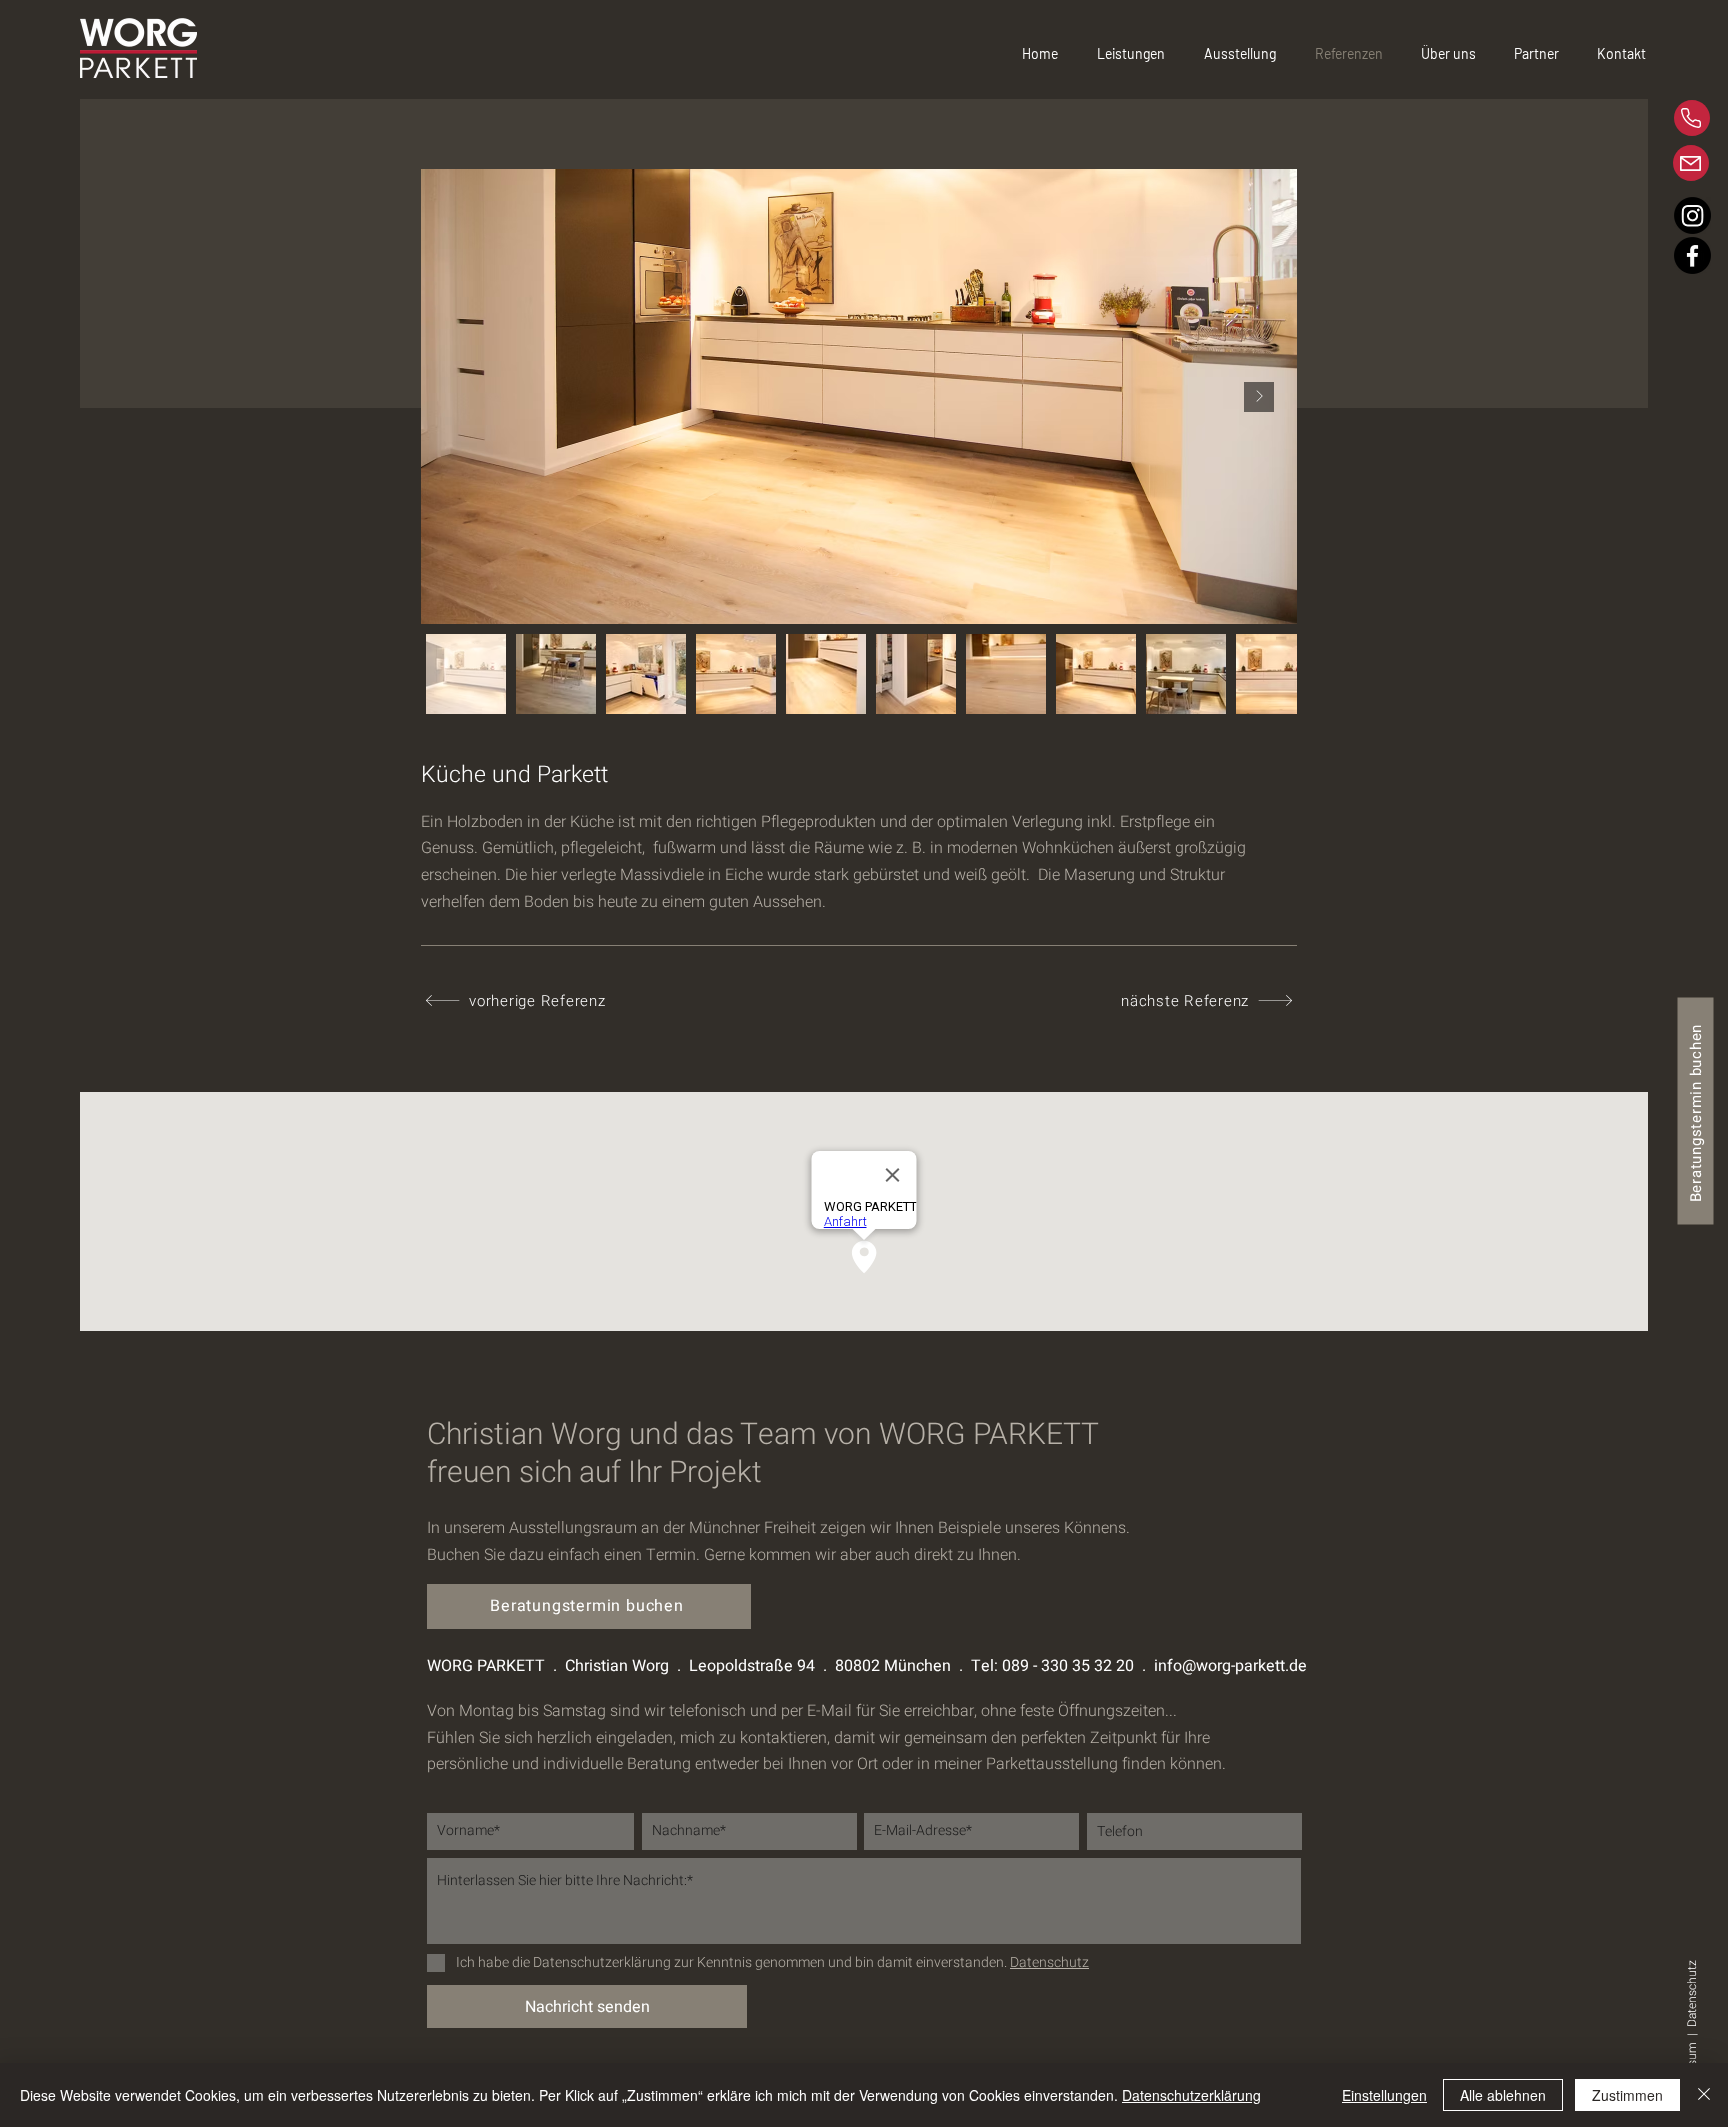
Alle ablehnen (1503, 2095)
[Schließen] (1704, 2095)
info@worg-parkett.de (1230, 1666)
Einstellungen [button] (1384, 2095)
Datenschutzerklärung (1191, 2095)
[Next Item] (1259, 397)
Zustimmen (1627, 2095)
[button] (1457, 54)
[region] (1620, 118)
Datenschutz (1692, 1992)
